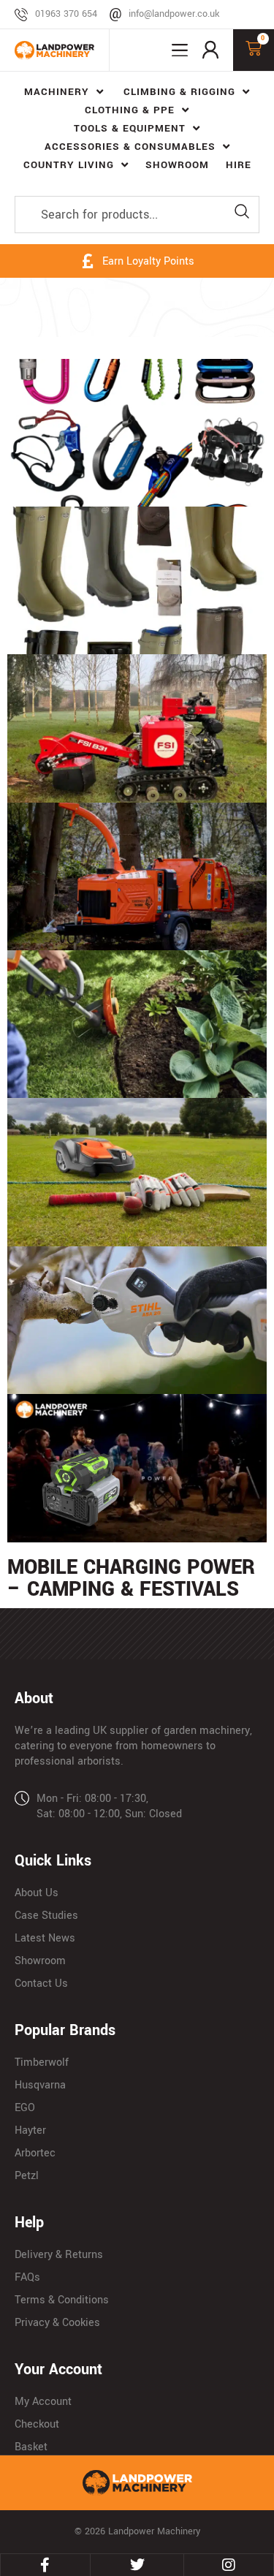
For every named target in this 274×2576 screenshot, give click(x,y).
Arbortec (35, 2153)
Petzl (27, 2176)
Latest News (45, 1938)
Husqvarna (40, 2085)
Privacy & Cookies (57, 2323)
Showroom (40, 1961)
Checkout (37, 2424)
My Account (43, 2402)
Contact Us (41, 1984)
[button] (180, 50)
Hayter (30, 2130)
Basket (31, 2447)
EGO (25, 2108)
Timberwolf (42, 2062)
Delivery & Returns (59, 2255)
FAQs (27, 2277)
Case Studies (46, 1916)
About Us (37, 1893)
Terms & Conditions (62, 2300)
